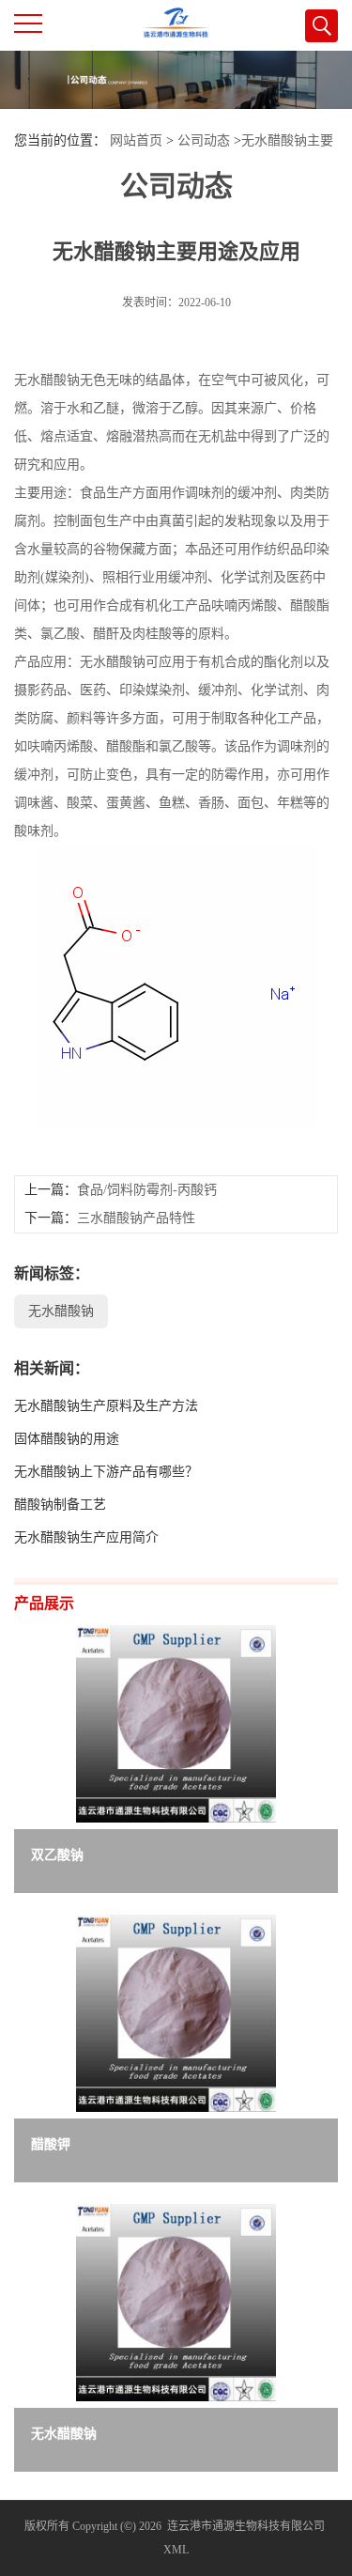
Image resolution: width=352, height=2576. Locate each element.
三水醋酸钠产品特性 (136, 1218)
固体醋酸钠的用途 (67, 1439)
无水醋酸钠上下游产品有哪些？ (106, 1472)
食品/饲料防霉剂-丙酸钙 (147, 1190)
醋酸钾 (51, 2144)
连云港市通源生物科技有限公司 (246, 2526)
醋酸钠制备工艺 (60, 1505)
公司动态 (204, 140)
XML (176, 2550)
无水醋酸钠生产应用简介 (86, 1537)
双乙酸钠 (57, 1855)
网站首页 (136, 140)
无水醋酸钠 (61, 1311)
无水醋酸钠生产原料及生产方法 (106, 1406)
